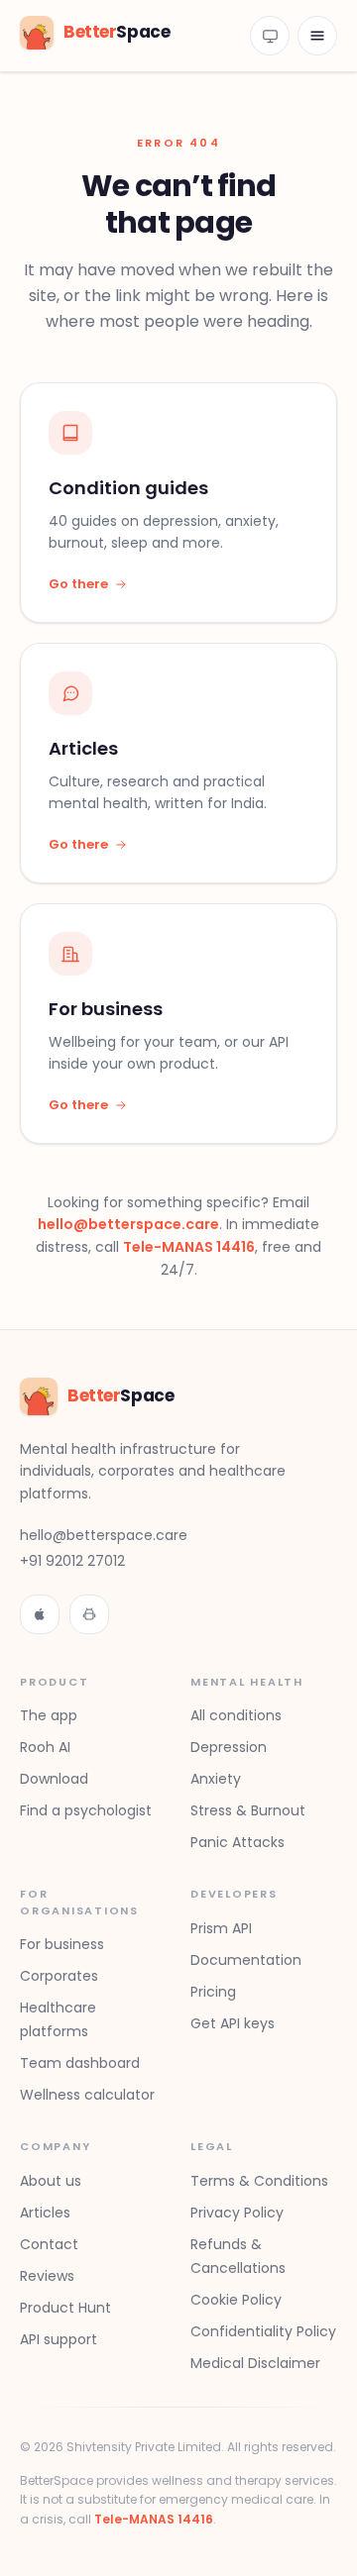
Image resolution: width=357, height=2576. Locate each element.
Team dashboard (80, 2063)
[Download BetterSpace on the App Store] (40, 1614)
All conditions (236, 1715)
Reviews (47, 2276)
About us (51, 2181)
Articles (45, 2213)
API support (59, 2339)
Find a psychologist (86, 1810)
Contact (49, 2244)
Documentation (246, 1960)
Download (54, 1779)
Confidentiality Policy (263, 2331)
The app (49, 1715)
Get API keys (233, 2023)
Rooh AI (45, 1747)
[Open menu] (317, 36)
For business (62, 1944)
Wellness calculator (87, 2095)
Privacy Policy (237, 2213)
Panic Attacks (238, 1842)
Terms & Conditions (259, 2181)
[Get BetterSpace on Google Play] (89, 1614)
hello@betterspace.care (128, 1224)
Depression (229, 1747)
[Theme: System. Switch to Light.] (270, 36)
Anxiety (216, 1779)
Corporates (59, 1976)
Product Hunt (65, 2308)
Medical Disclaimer (255, 2363)
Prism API (221, 1928)
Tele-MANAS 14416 (189, 1247)
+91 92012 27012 (72, 1561)
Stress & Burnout (248, 1810)
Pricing (213, 1992)
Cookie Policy (236, 2300)
